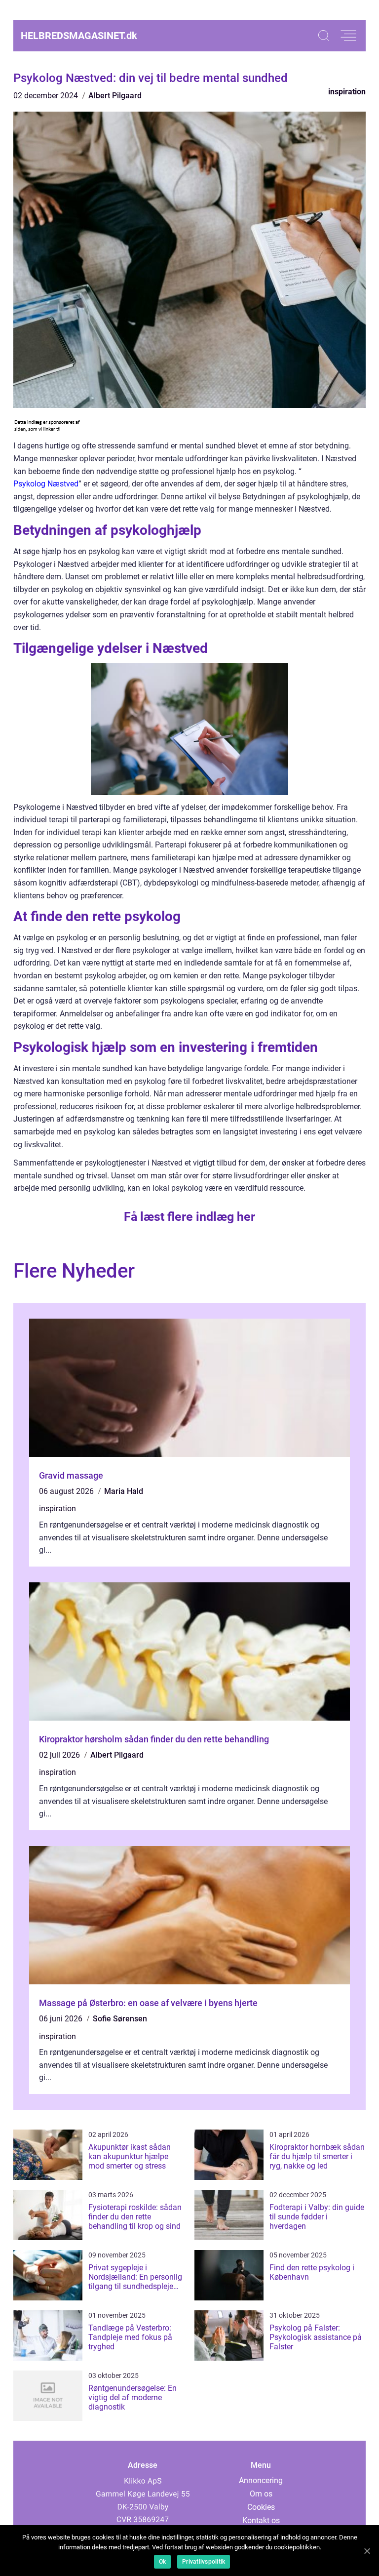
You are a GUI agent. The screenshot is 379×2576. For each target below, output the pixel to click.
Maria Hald (124, 1491)
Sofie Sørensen (120, 2019)
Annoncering (261, 2480)
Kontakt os (261, 2520)
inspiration (347, 92)
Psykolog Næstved (46, 484)
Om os (261, 2494)
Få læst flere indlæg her (189, 1217)
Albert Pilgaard (115, 96)
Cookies (261, 2507)
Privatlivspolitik (204, 2562)
